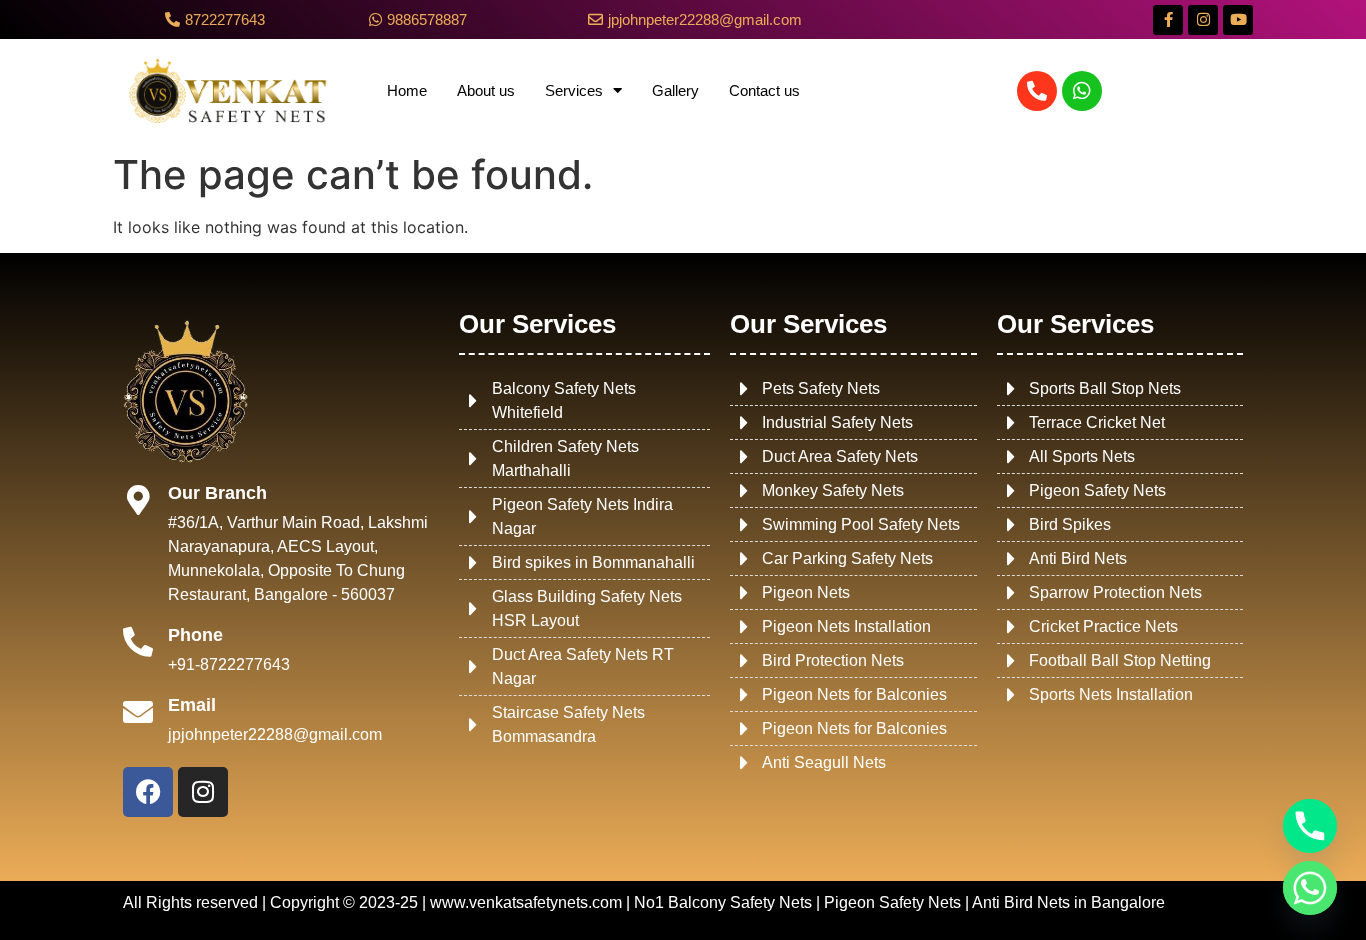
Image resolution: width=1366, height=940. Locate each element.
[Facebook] (148, 792)
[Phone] (138, 642)
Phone (195, 635)
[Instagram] (1203, 20)
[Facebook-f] (1168, 20)
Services (574, 90)
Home (407, 90)
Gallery (675, 90)
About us (486, 90)
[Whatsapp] (1082, 91)
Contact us (764, 90)
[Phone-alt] (1037, 91)
